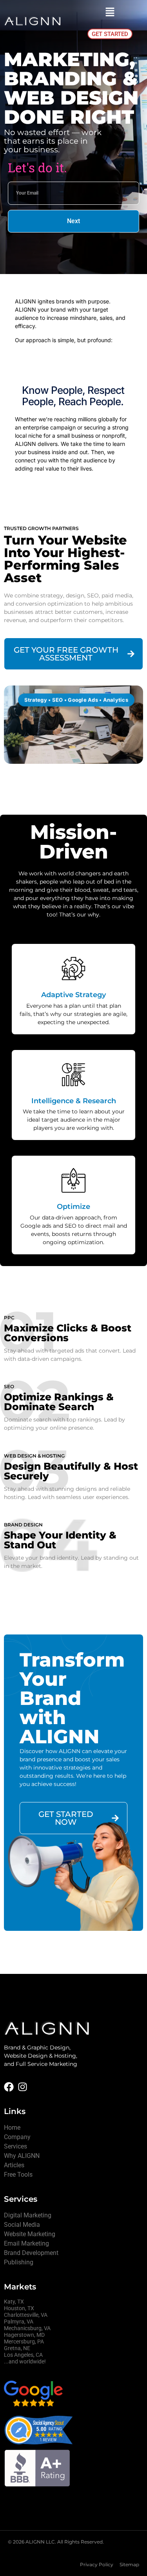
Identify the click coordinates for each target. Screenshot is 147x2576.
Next (73, 221)
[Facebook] (9, 2087)
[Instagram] (23, 2087)
